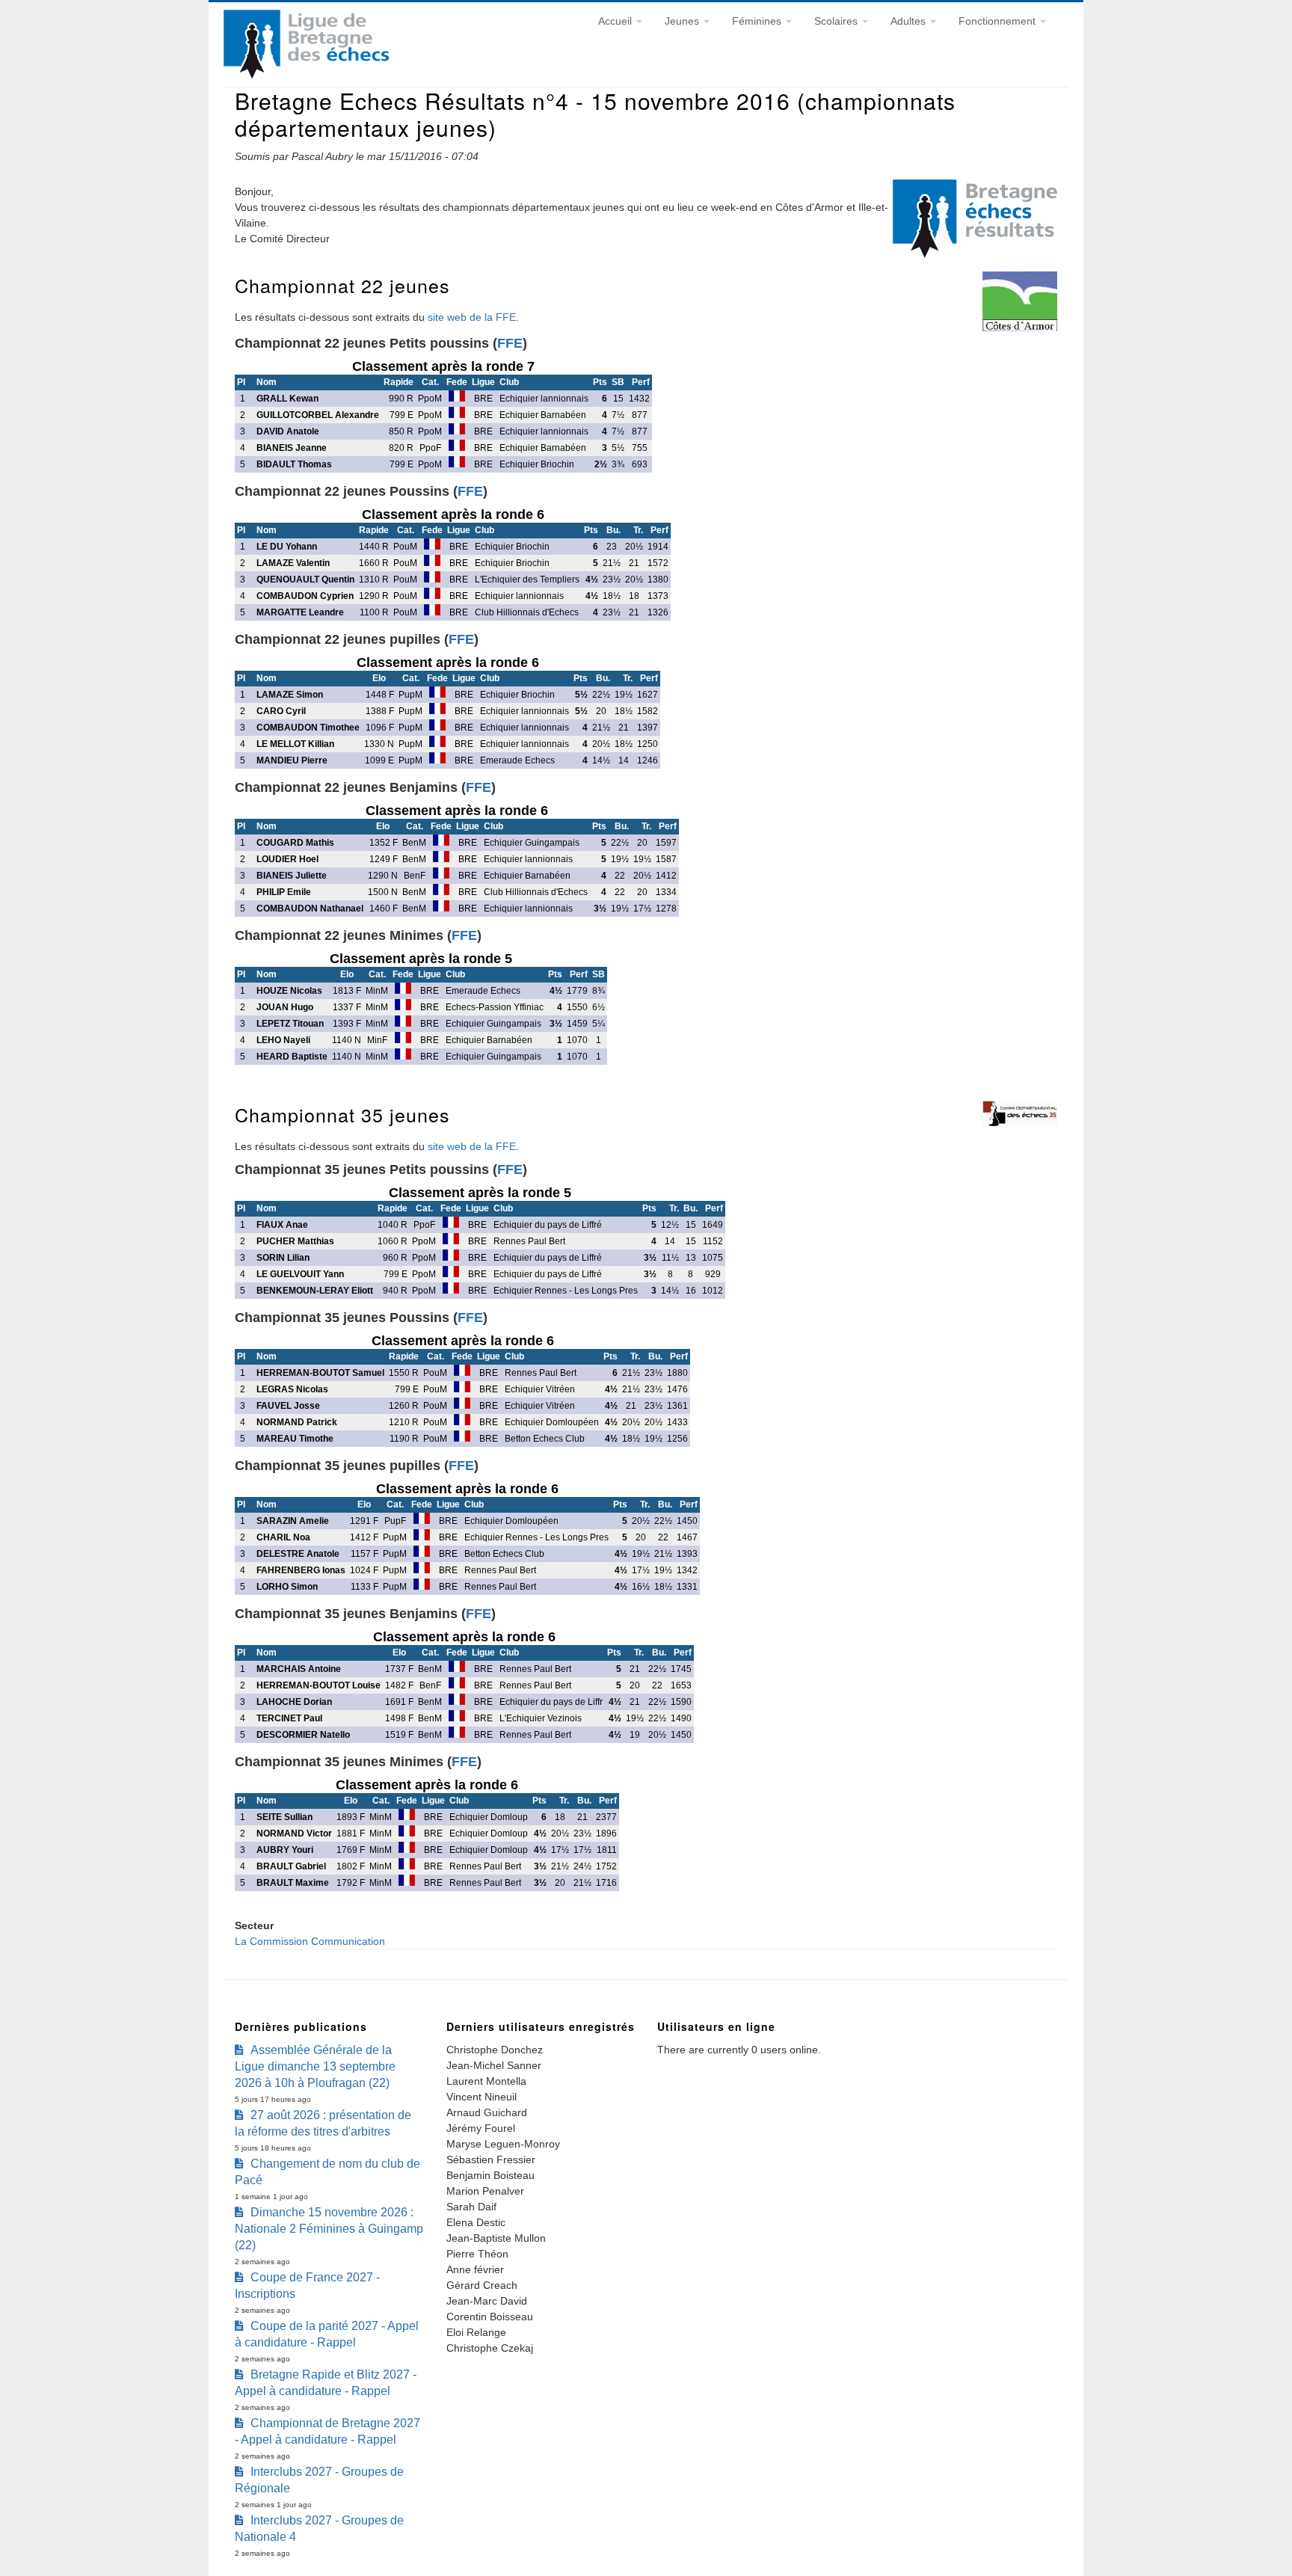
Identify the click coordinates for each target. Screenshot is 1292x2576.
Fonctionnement (999, 21)
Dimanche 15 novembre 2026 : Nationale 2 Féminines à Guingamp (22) (329, 2229)
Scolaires (837, 21)
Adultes (910, 21)
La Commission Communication (310, 1941)
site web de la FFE (472, 317)
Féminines (758, 21)
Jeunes (683, 21)
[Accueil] (306, 75)
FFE (510, 343)
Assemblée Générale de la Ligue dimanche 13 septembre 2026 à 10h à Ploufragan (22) (315, 2066)
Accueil (616, 21)
